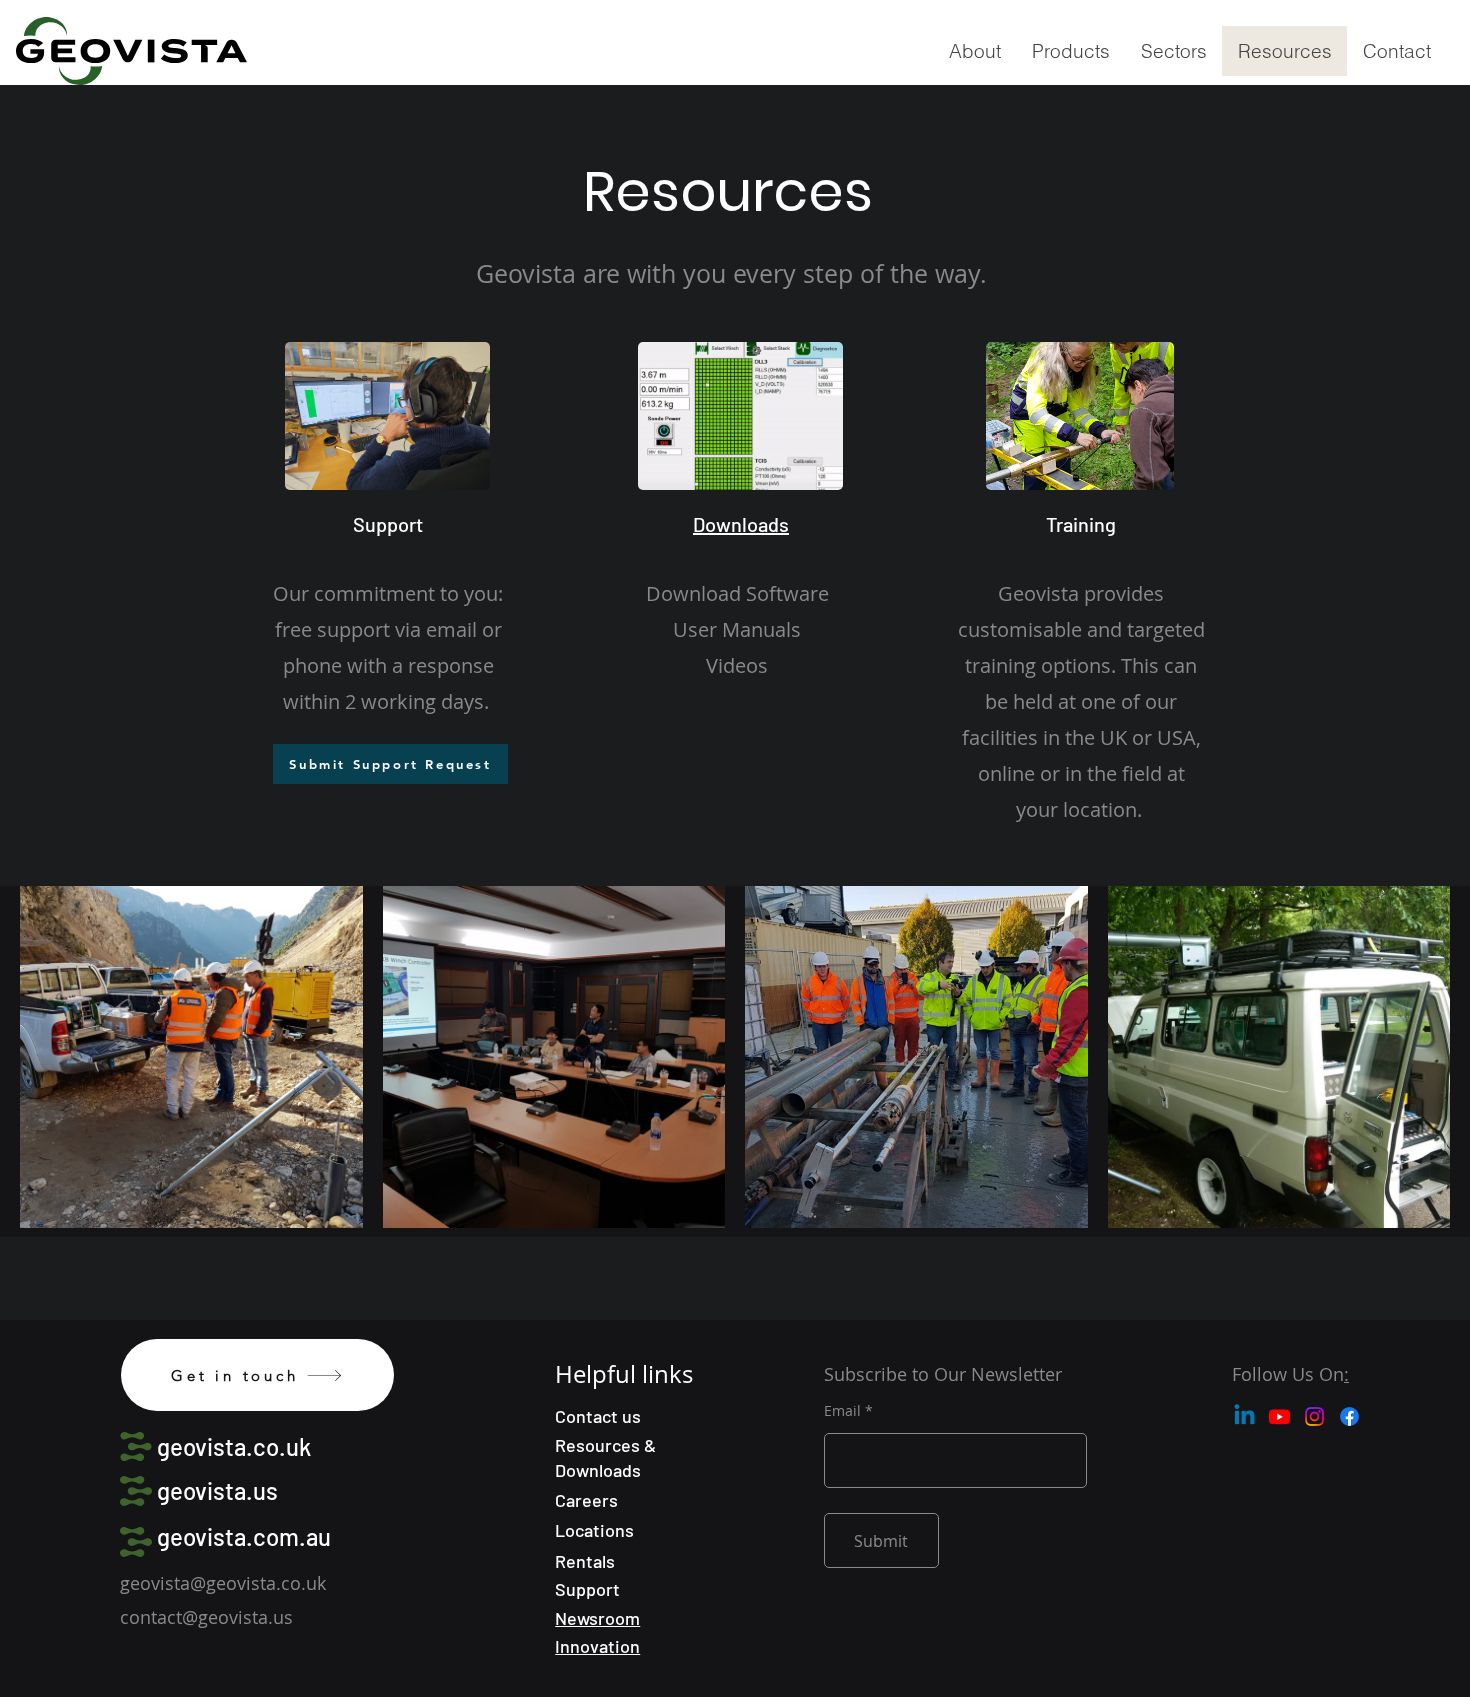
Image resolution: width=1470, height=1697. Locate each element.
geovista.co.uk (234, 1446)
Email (842, 1411)
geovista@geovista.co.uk (223, 1583)
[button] (1070, 51)
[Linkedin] (1244, 1416)
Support (587, 1589)
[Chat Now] (387, 416)
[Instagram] (1314, 1416)
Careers (586, 1500)
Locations (594, 1530)
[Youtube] (1279, 1416)
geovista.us (217, 1490)
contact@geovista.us (206, 1617)
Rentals (585, 1561)
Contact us (598, 1416)
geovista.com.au (244, 1536)
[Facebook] (1349, 1416)
